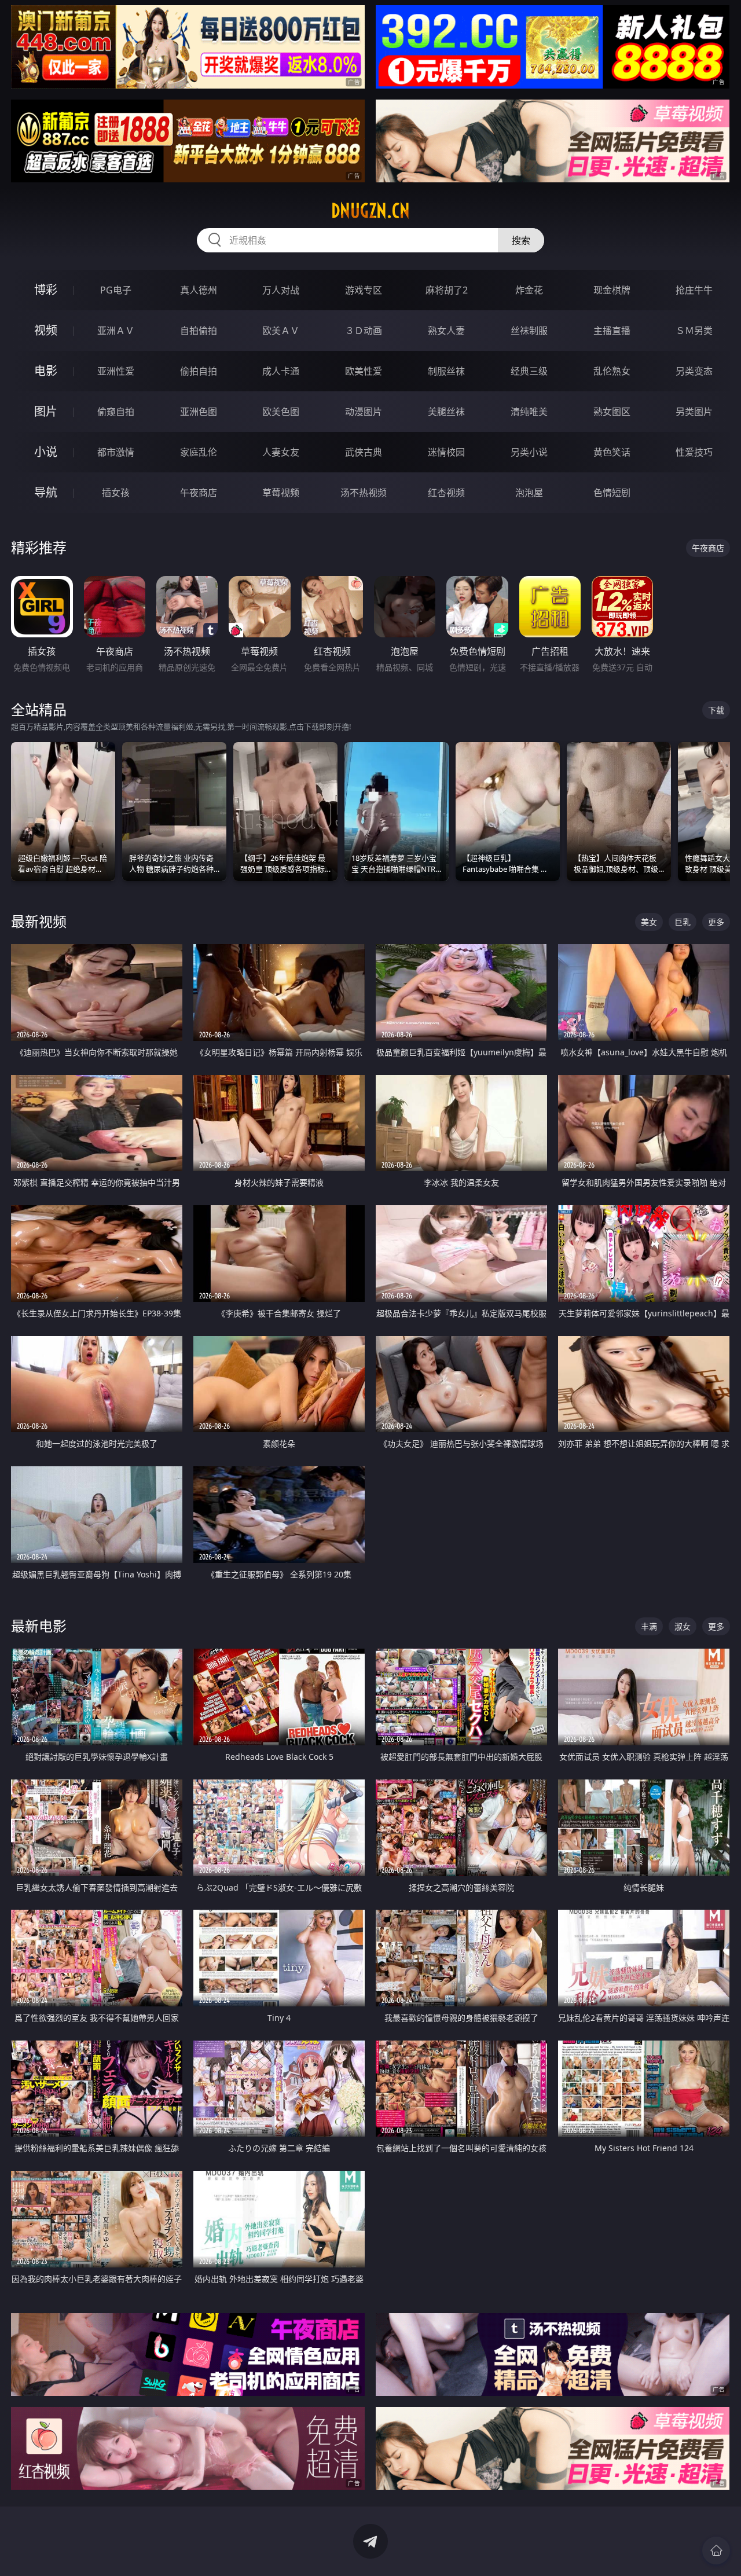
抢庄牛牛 (694, 290)
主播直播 (612, 331)
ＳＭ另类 (694, 331)
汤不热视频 (364, 493)
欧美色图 (281, 412)
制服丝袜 (446, 371)
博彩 (46, 290)
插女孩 (116, 493)
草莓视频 (281, 493)
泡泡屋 (529, 493)
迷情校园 (446, 452)
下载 (716, 710)
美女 (649, 922)
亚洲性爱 (116, 371)
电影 (46, 371)
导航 (46, 492)
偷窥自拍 (116, 412)
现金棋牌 (612, 290)
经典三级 (529, 371)
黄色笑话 (612, 452)
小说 (46, 452)
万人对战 (281, 290)
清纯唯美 (529, 412)
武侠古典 (364, 452)
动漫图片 (364, 412)
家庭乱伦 (199, 452)
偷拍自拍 (199, 371)
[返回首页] (716, 2551)
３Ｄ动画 (364, 331)
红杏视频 (446, 493)
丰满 (649, 1626)
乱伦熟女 (612, 371)
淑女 (683, 1626)
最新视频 (39, 921)
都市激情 (116, 452)
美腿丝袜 (446, 412)
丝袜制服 (529, 331)
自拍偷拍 (199, 331)
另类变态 (694, 371)
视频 (46, 330)
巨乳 (683, 922)
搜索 (521, 240)
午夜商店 (199, 493)
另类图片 (694, 412)
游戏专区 (364, 290)
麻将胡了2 (447, 290)
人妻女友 (281, 452)
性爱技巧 (694, 452)
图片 (46, 411)
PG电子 (116, 290)
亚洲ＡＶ (116, 331)
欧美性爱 (364, 371)
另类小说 (529, 452)
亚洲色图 (199, 412)
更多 (716, 922)
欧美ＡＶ (281, 331)
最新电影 (39, 1626)
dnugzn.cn (370, 211)
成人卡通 (281, 371)
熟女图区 (612, 412)
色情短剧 (612, 493)
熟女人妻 (446, 331)
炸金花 (529, 290)
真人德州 (199, 290)
